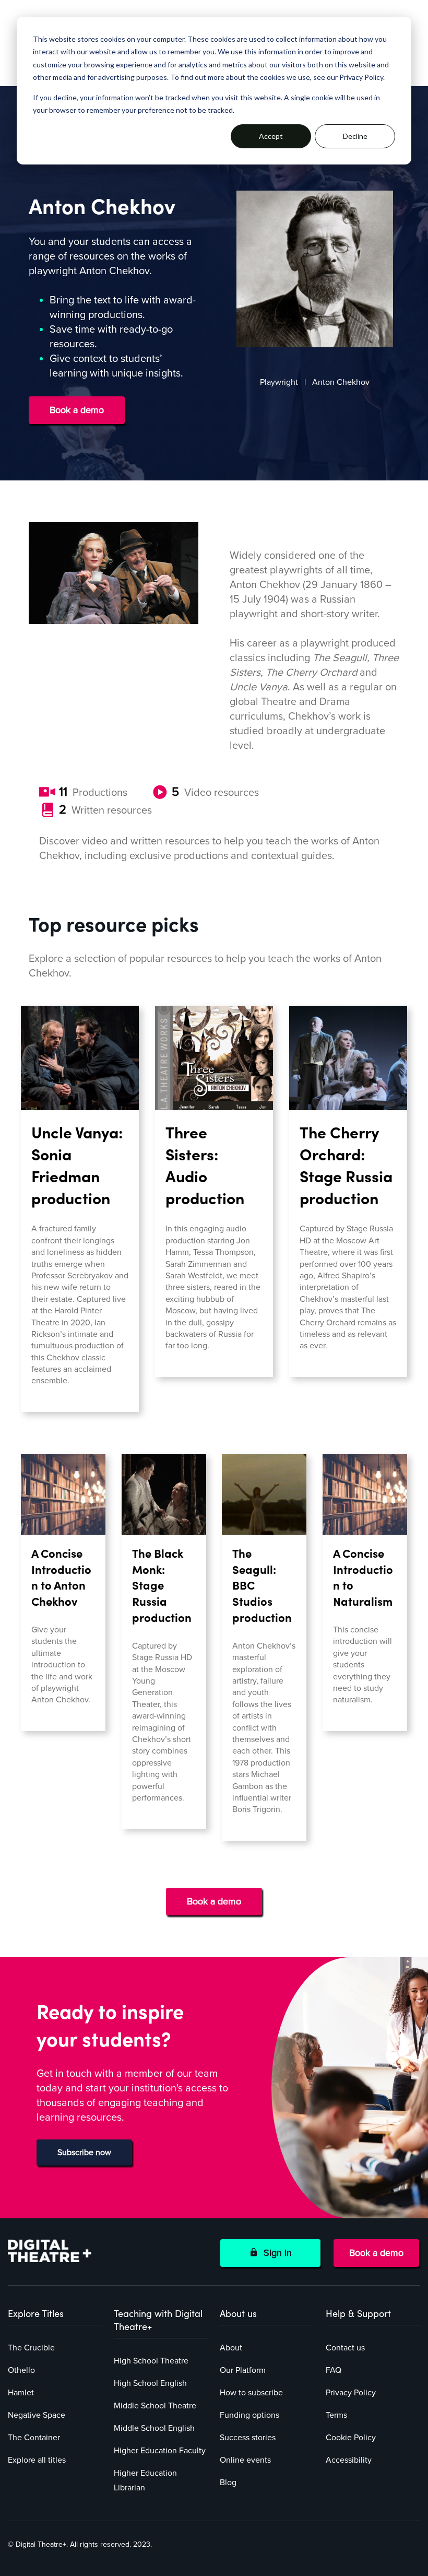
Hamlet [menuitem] (21, 2393)
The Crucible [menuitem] (31, 2348)
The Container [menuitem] (34, 2438)
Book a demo (77, 410)
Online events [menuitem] (245, 2460)
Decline (355, 136)
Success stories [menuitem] (248, 2438)
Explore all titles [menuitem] (37, 2460)
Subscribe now (84, 2152)
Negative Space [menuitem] (37, 2415)
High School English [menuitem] (150, 2383)
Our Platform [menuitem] (243, 2370)
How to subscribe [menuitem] (251, 2393)
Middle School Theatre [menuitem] (155, 2406)
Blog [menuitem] (228, 2483)
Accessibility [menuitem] (349, 2460)
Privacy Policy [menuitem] (351, 2393)
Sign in (275, 2253)
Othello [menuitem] (21, 2370)
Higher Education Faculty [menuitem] (160, 2451)
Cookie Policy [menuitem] (351, 2438)
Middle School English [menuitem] (154, 2428)
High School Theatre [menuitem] (151, 2361)
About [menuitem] (231, 2348)
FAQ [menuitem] (334, 2370)
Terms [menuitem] (336, 2415)
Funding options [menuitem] (249, 2415)
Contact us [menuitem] (345, 2348)
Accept (271, 136)
